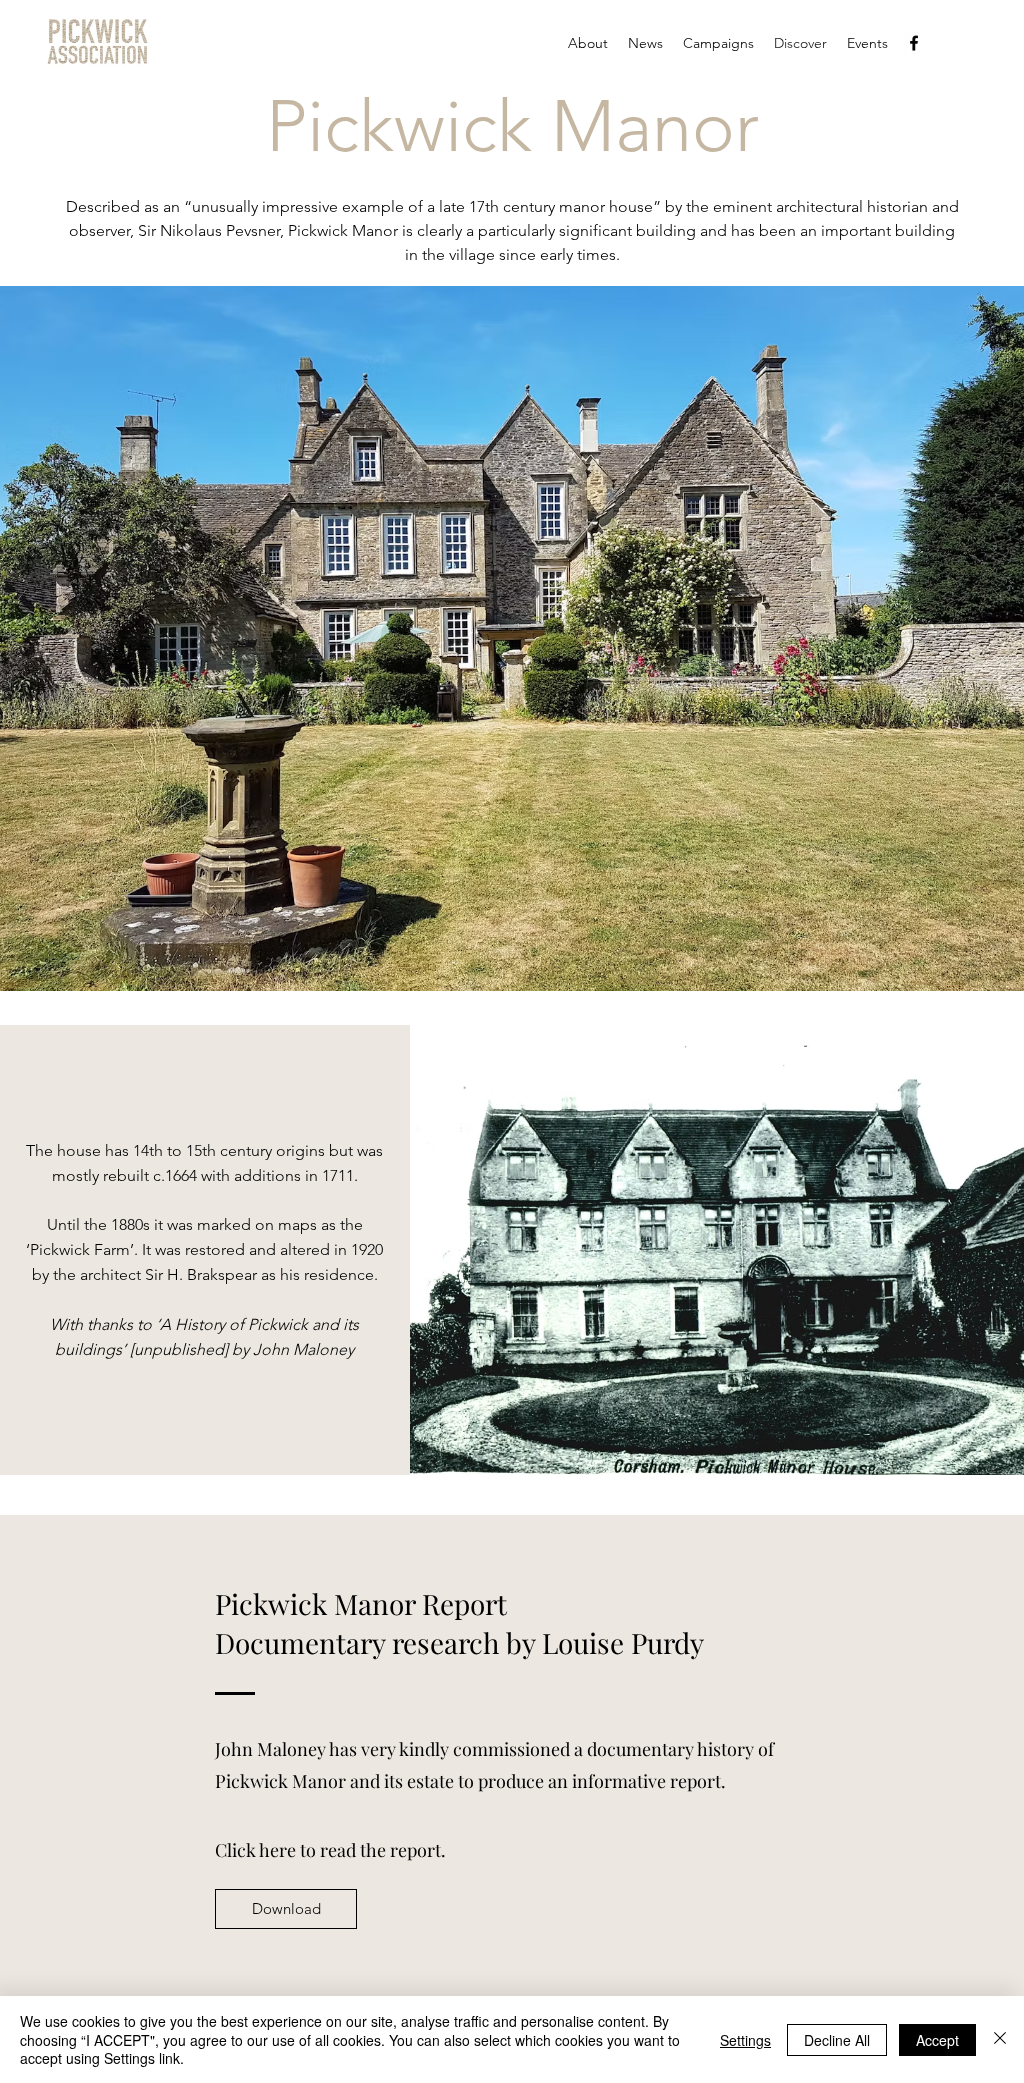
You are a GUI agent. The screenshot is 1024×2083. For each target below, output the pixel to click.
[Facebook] (914, 43)
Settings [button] (745, 2040)
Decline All (837, 2040)
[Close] (1000, 2039)
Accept (937, 2040)
